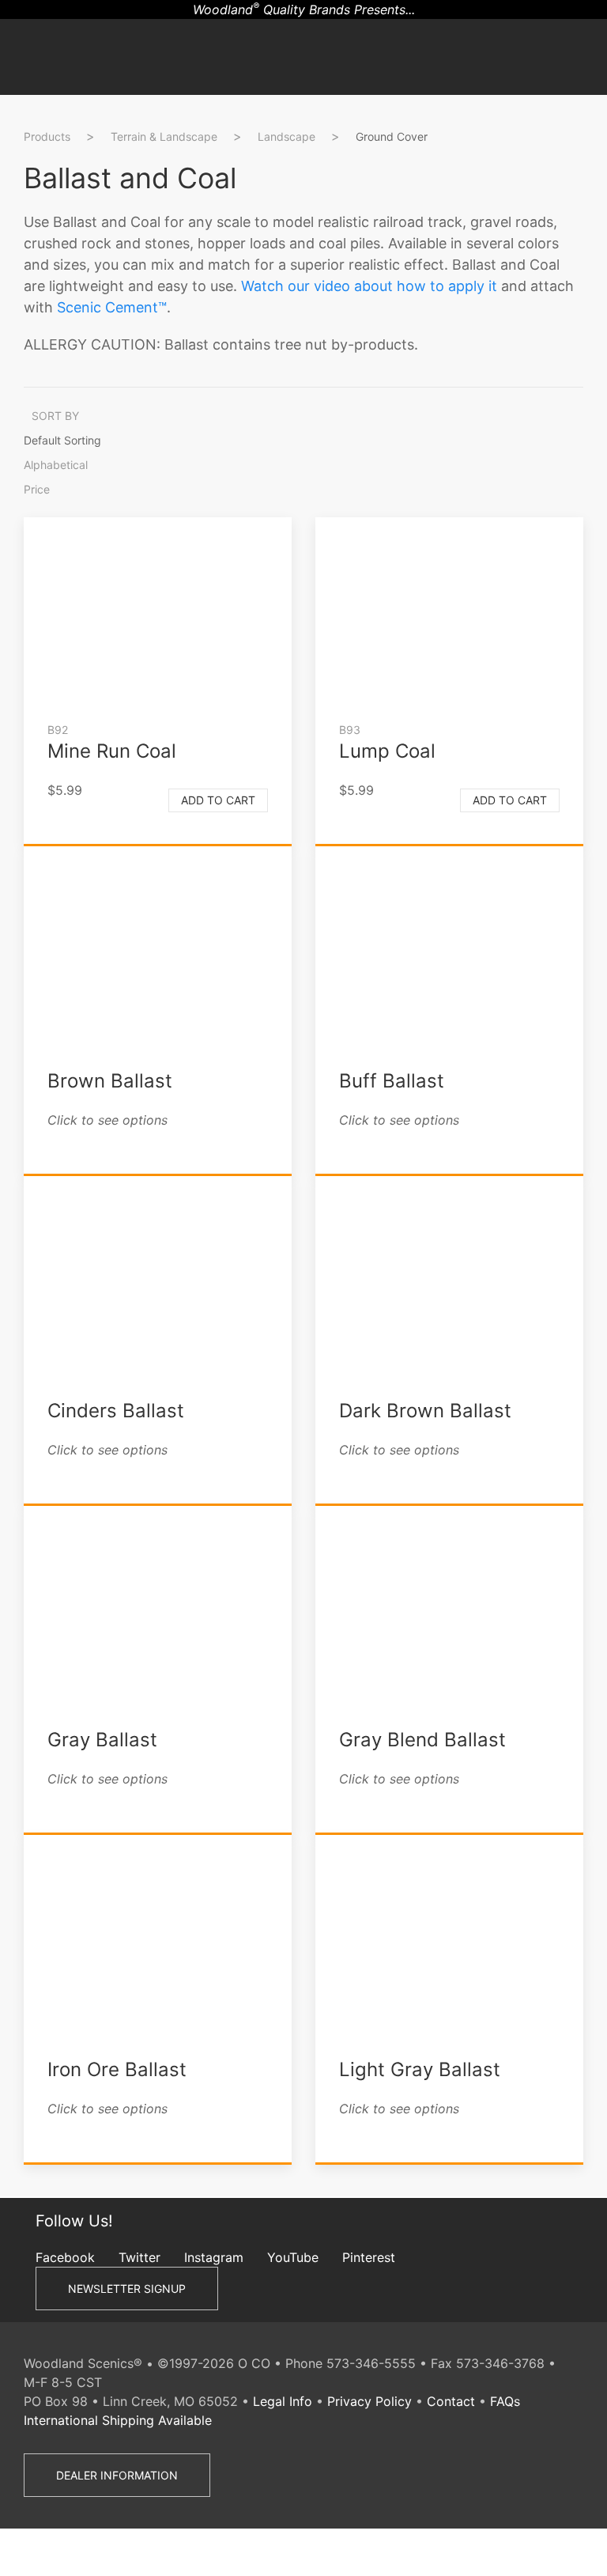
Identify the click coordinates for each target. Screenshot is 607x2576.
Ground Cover (392, 136)
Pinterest (369, 2257)
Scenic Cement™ (112, 307)
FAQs (505, 2401)
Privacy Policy (369, 2401)
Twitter (139, 2257)
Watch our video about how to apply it (369, 286)
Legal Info (283, 2401)
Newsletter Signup (127, 2289)
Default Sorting (62, 440)
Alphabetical (56, 465)
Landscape (287, 136)
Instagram (214, 2257)
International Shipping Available (118, 2420)
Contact (451, 2401)
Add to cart (218, 800)
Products (47, 136)
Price (37, 489)
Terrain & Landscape (164, 136)
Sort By (55, 416)
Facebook (65, 2257)
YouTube (293, 2257)
